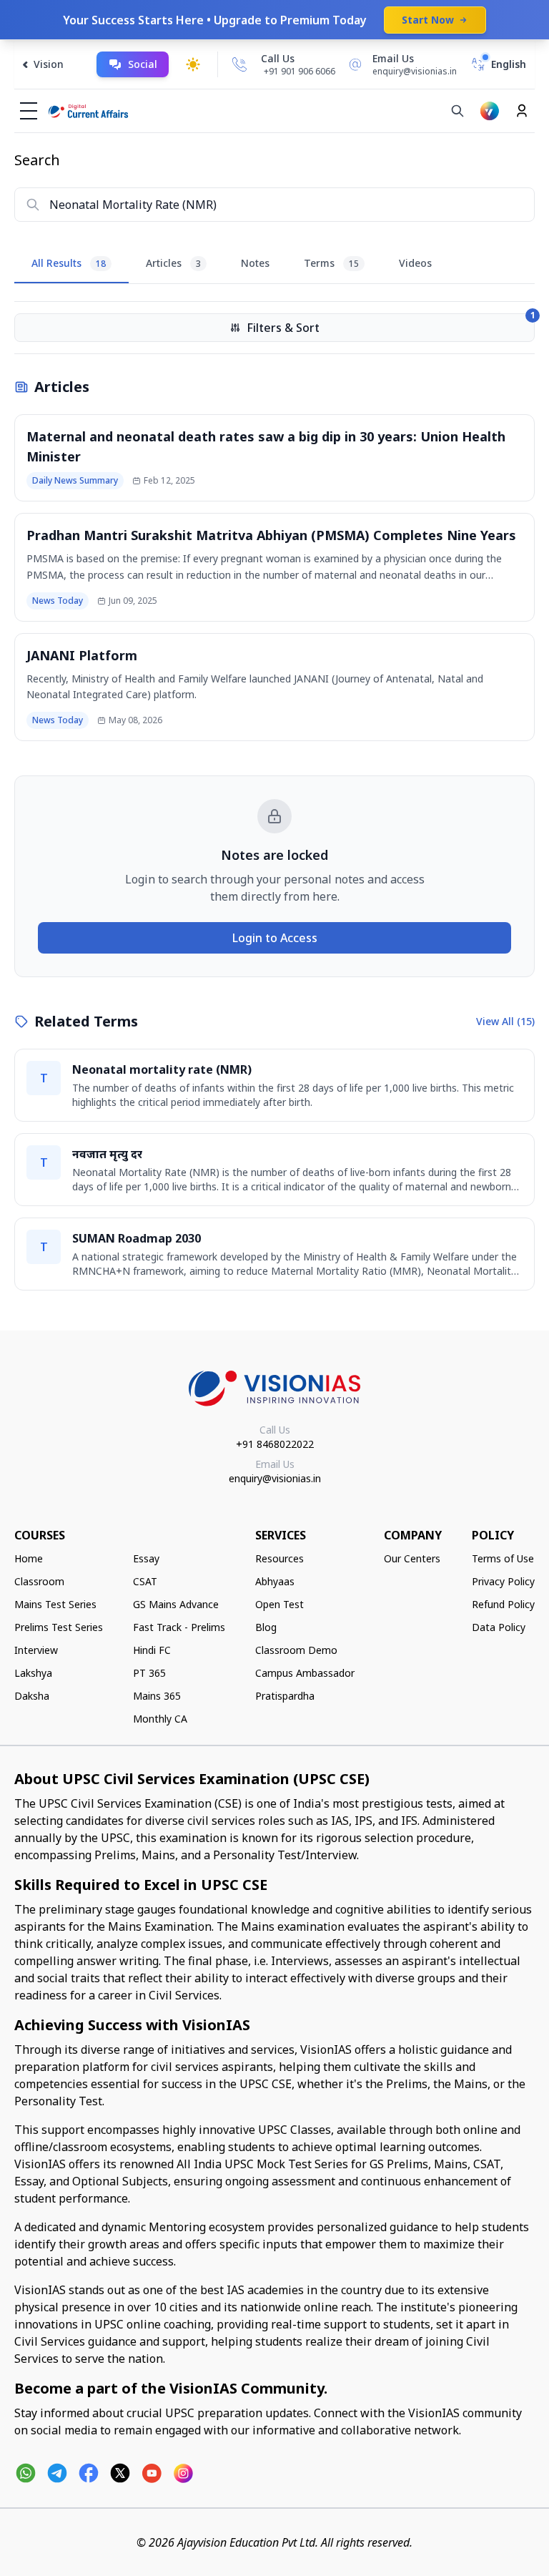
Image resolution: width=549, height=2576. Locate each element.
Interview (36, 1650)
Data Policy (499, 1627)
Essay (146, 1558)
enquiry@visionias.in (275, 1478)
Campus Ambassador (305, 1673)
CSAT (145, 1581)
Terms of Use (503, 1558)
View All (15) (505, 1021)
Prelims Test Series (59, 1627)
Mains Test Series (55, 1604)
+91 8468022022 (275, 1444)
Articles (173, 263)
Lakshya (33, 1673)
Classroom (39, 1581)
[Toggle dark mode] (193, 64)
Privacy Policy (503, 1581)
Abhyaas (275, 1581)
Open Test (280, 1604)
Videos (415, 263)
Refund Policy (503, 1604)
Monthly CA (160, 1719)
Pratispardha (285, 1696)
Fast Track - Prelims (179, 1627)
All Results (69, 263)
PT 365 (149, 1673)
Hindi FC (152, 1650)
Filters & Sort (391, 324)
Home (29, 1558)
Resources (280, 1558)
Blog (266, 1627)
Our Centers (412, 1558)
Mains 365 (157, 1696)
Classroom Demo (296, 1650)
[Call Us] (239, 64)
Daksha (32, 1696)
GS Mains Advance (176, 1604)
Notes (255, 263)
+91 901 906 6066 (300, 71)
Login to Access (275, 938)
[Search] (457, 111)
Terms (331, 263)
